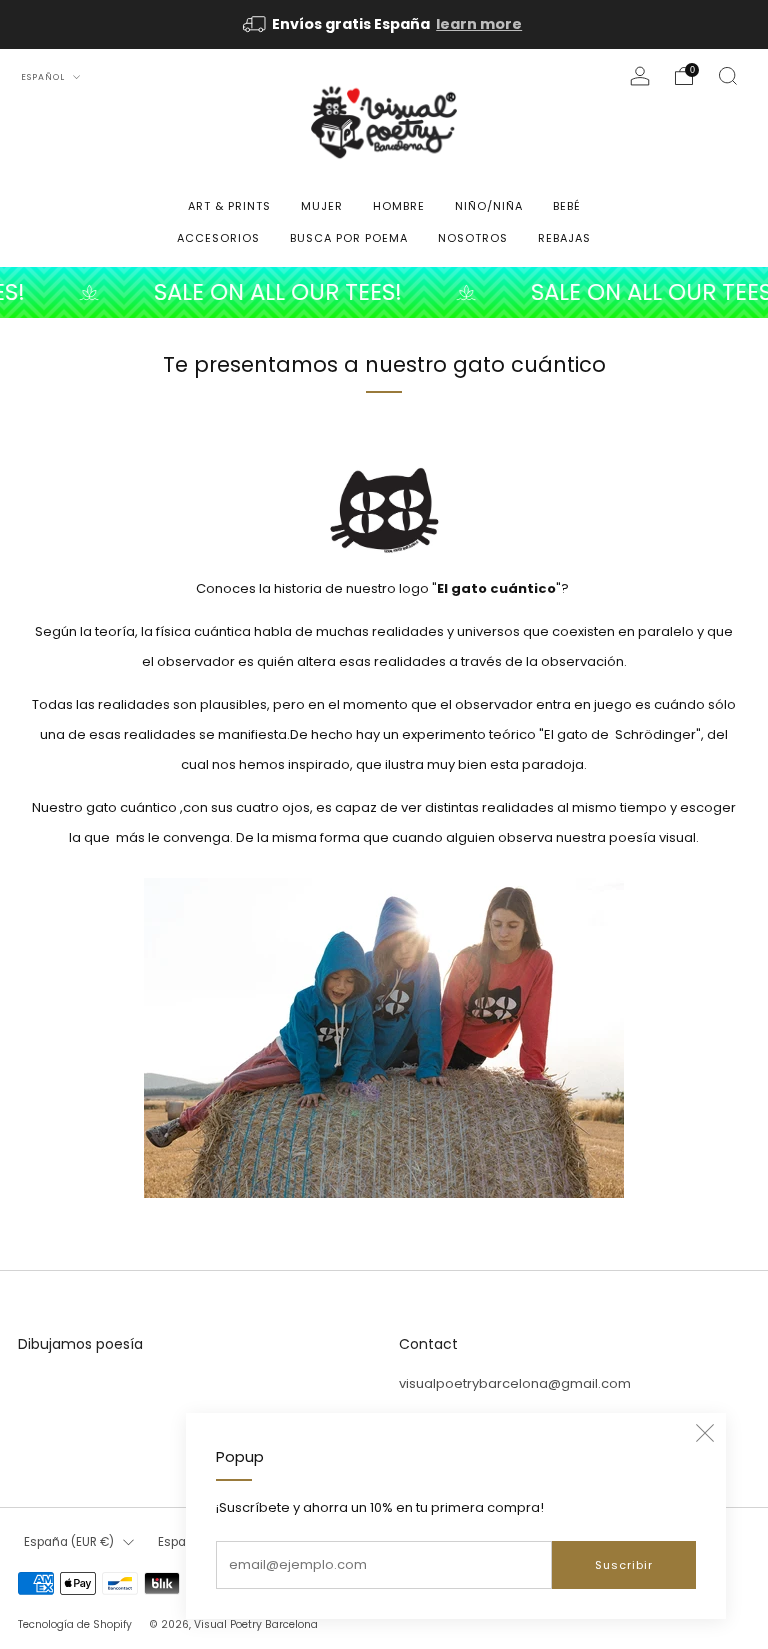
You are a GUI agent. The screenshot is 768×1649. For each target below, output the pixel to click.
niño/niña (489, 206)
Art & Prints (229, 206)
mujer (322, 206)
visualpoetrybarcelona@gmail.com (515, 1383)
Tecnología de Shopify (75, 1624)
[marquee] (384, 292)
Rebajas (564, 238)
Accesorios (218, 238)
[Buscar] (728, 76)
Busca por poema (349, 238)
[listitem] (384, 24)
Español (44, 77)
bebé (567, 206)
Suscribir (624, 1565)
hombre (399, 206)
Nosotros (473, 238)
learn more (479, 24)
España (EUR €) (69, 1542)
